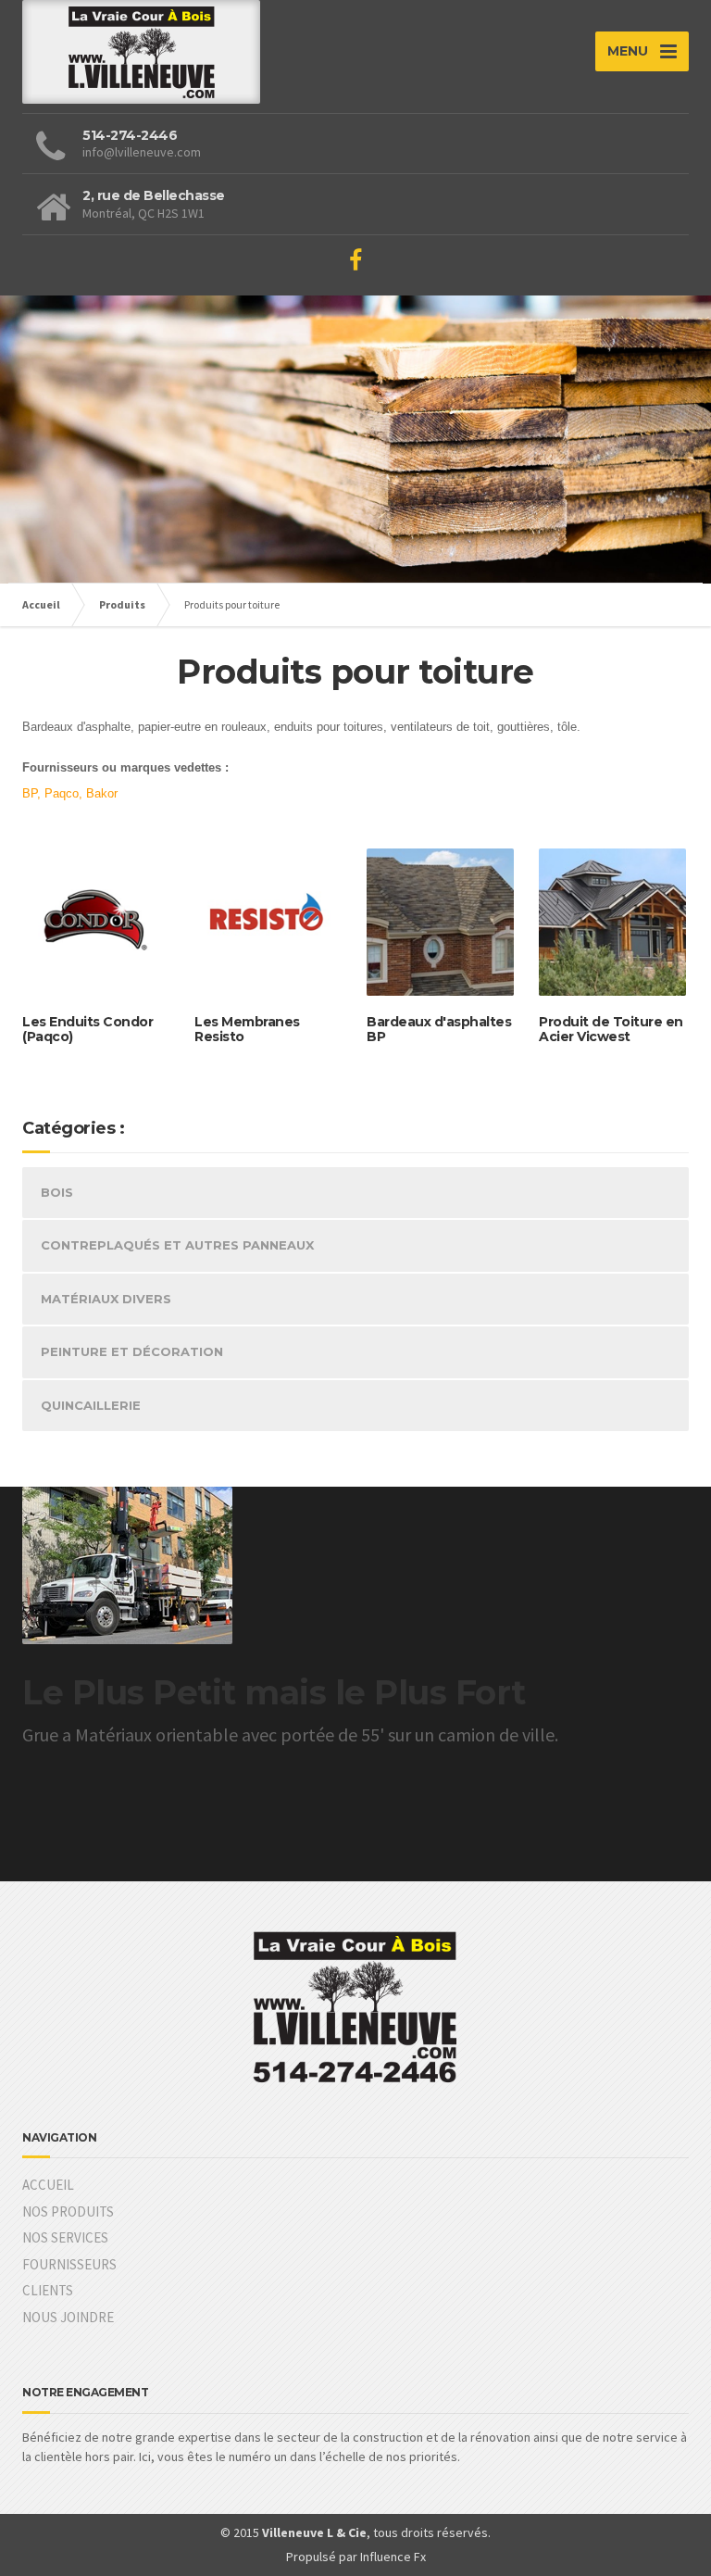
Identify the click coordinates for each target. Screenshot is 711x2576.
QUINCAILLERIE (91, 1405)
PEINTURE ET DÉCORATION (132, 1351)
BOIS (57, 1192)
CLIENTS (48, 2290)
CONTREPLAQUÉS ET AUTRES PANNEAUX (177, 1245)
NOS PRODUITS (68, 2212)
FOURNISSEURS (69, 2264)
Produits (122, 604)
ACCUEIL (48, 2185)
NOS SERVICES (65, 2237)
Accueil (41, 604)
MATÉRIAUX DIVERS (106, 1299)
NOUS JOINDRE (68, 2317)
